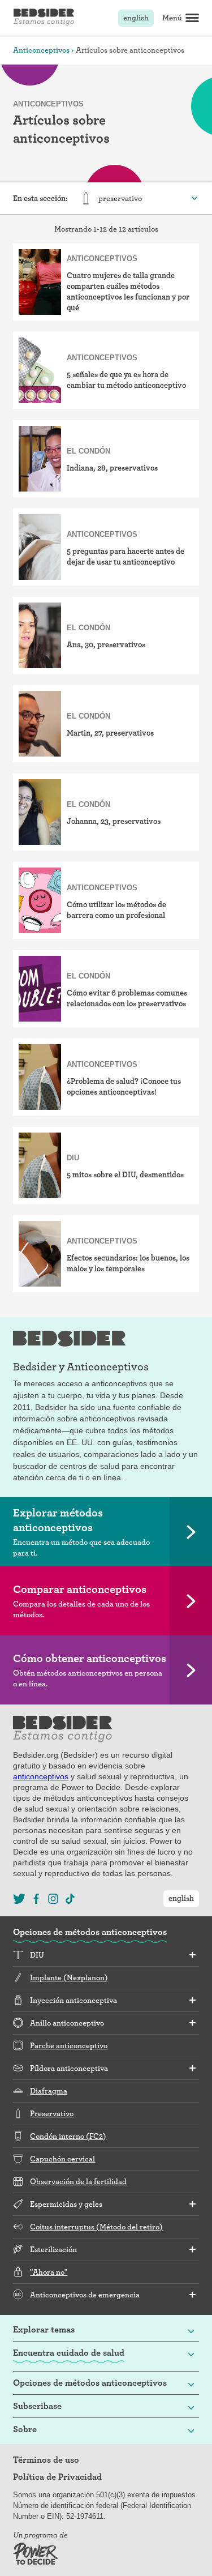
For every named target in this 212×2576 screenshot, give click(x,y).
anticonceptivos (41, 1776)
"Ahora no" (49, 2272)
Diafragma (49, 2091)
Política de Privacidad (57, 2477)
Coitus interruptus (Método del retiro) (96, 2227)
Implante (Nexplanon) (69, 1977)
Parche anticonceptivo (69, 2045)
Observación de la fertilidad (78, 2181)
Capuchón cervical (62, 2159)
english (136, 18)
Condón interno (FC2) (68, 2136)
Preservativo (52, 2113)
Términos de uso (46, 2460)
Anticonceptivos (41, 50)
